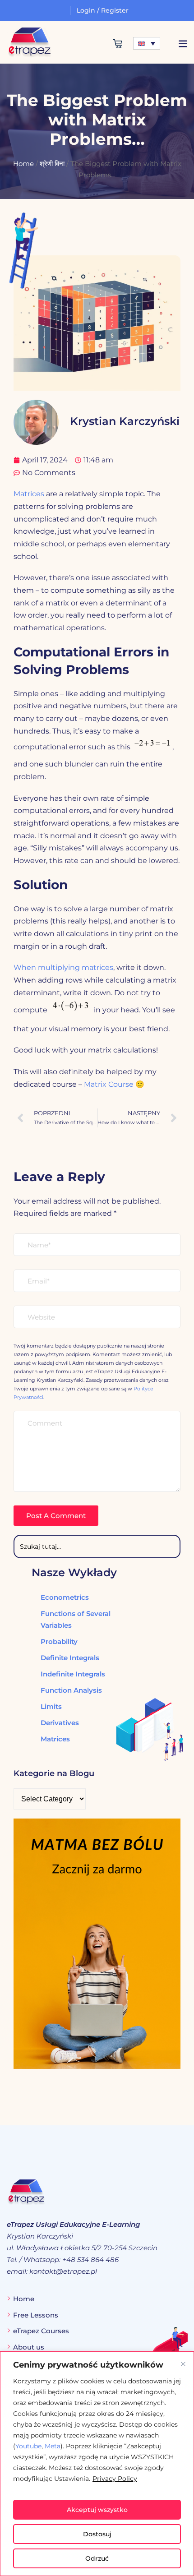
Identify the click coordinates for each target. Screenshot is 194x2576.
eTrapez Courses (41, 2331)
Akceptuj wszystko (97, 2510)
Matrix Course (109, 1084)
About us (29, 2347)
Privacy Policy (115, 2479)
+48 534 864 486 (90, 2260)
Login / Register (103, 10)
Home (23, 164)
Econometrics (65, 1597)
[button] (183, 44)
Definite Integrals (70, 1658)
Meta (53, 2446)
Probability (59, 1641)
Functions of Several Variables (76, 1619)
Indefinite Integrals (73, 1674)
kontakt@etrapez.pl (63, 2271)
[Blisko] (183, 2364)
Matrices (29, 494)
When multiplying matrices (63, 967)
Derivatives (60, 1723)
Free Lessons (36, 2315)
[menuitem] (147, 43)
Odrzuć (97, 2558)
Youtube (28, 2446)
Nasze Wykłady (74, 1572)
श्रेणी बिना (52, 164)
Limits (51, 1706)
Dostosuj (97, 2534)
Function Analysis (71, 1690)
